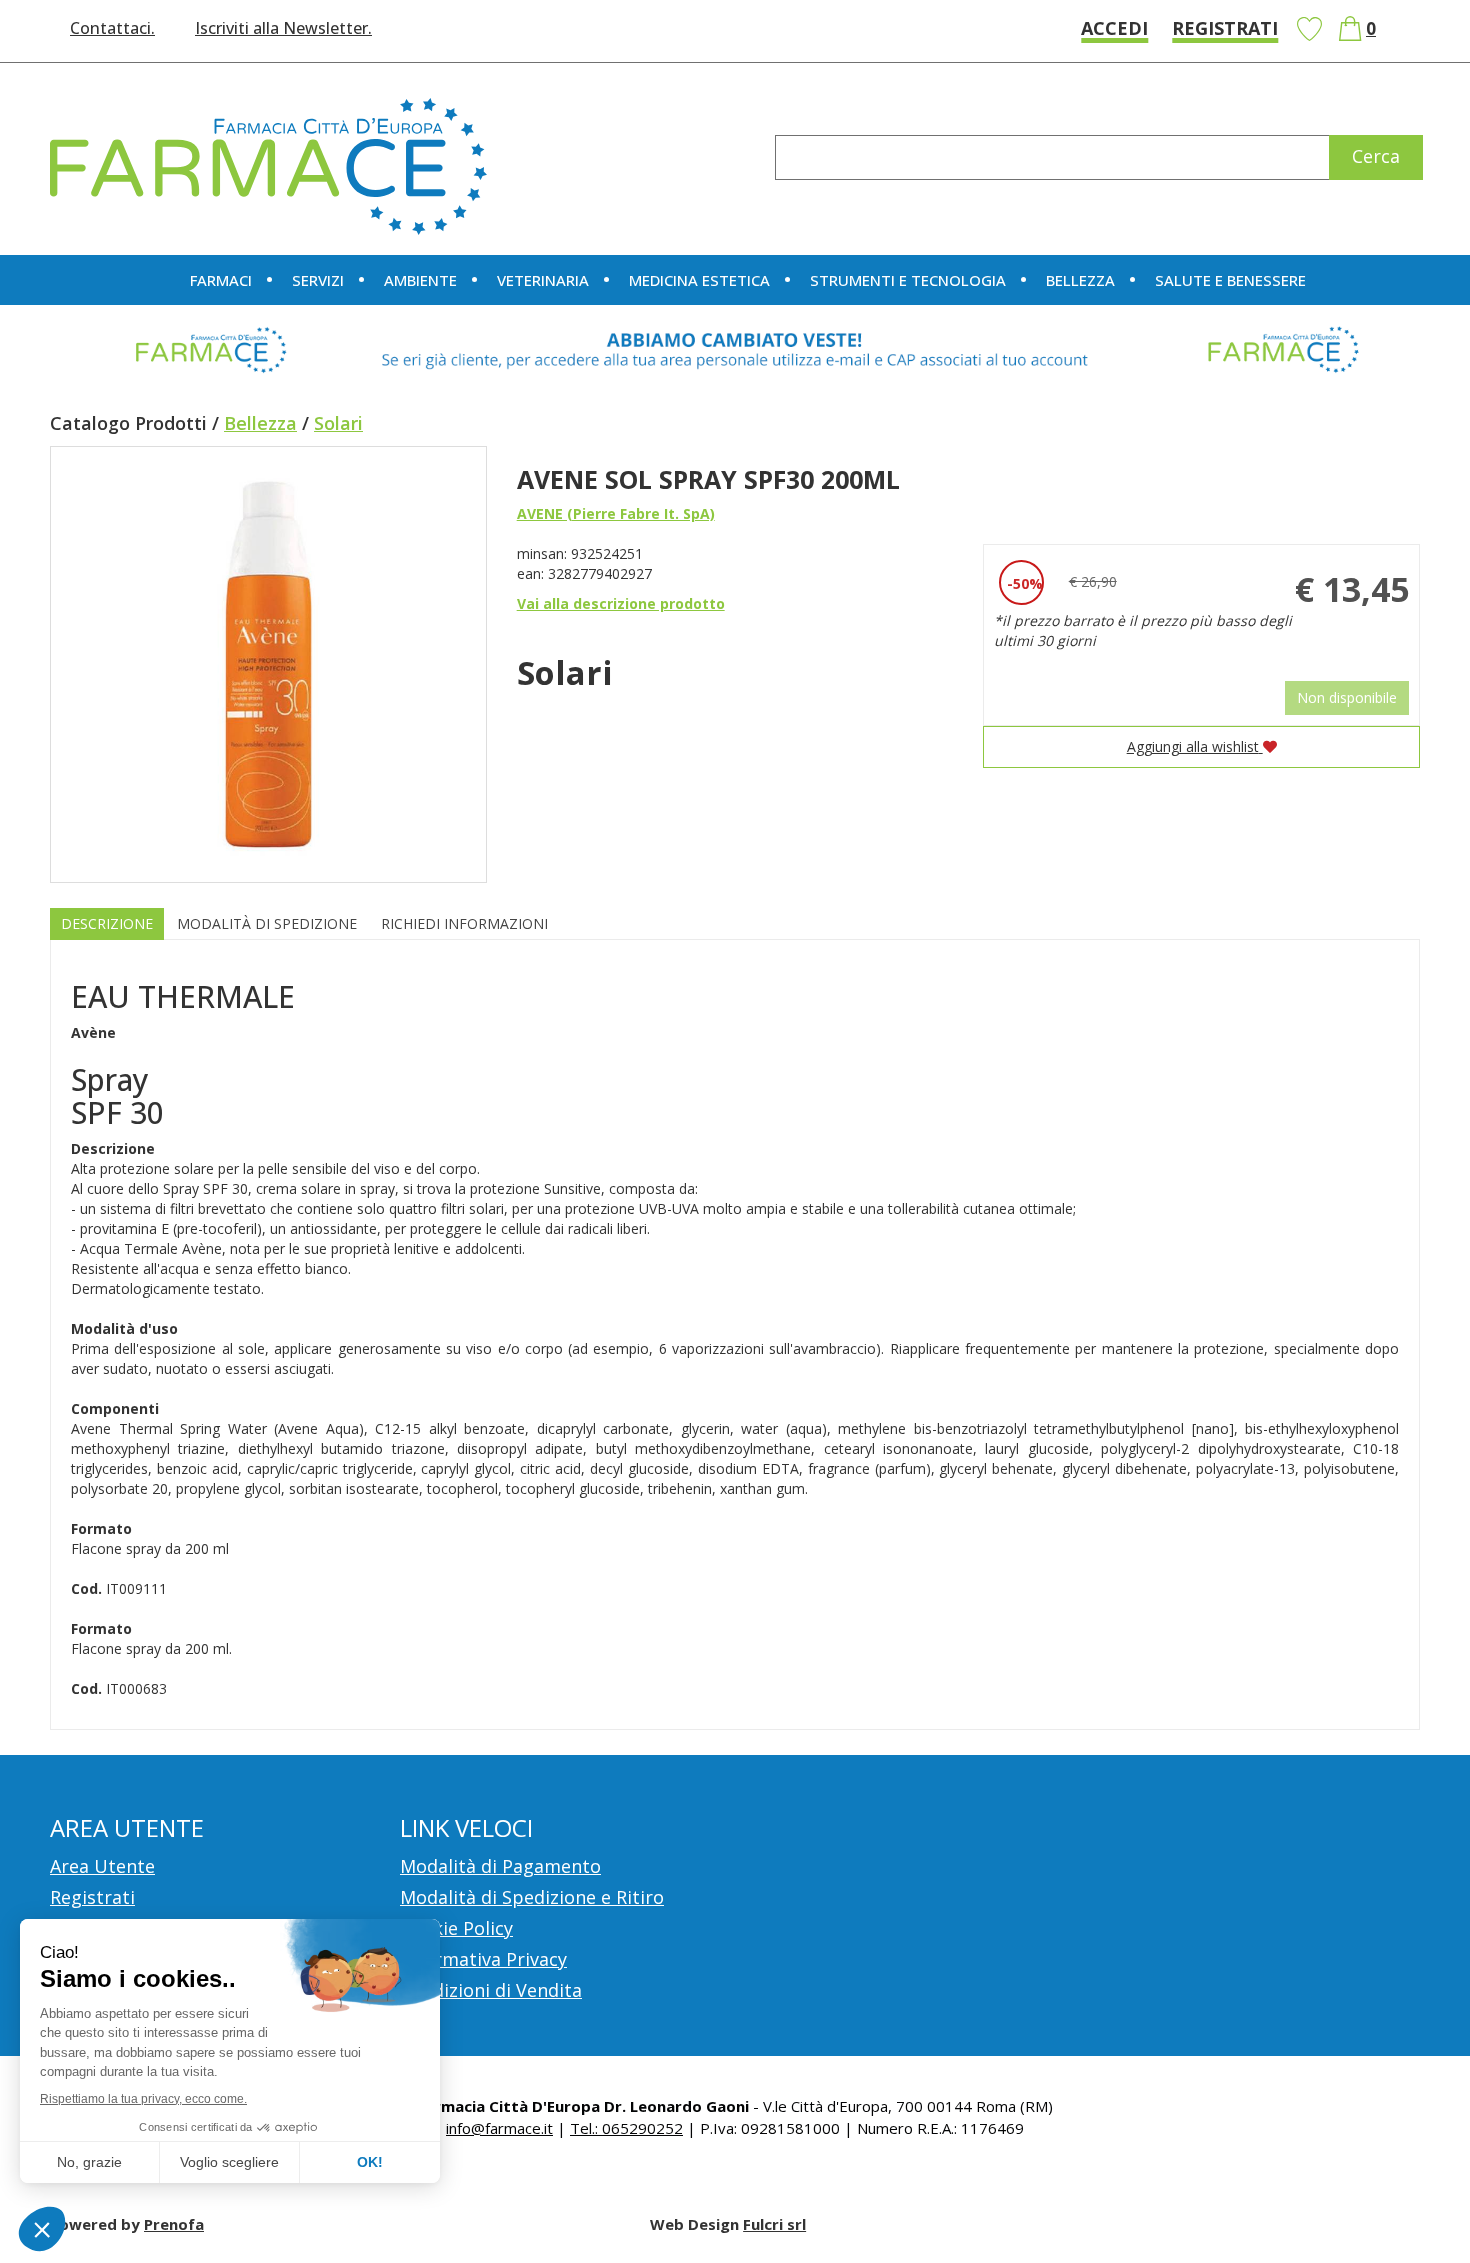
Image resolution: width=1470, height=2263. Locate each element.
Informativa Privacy (483, 1959)
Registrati (1225, 28)
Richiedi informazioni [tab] (464, 923)
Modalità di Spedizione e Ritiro (532, 1897)
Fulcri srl (774, 2224)
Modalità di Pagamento (500, 1866)
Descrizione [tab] (107, 923)
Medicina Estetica (699, 280)
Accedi (1114, 28)
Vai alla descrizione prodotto (621, 603)
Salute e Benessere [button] (1230, 280)
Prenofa (174, 2224)
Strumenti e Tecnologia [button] (908, 280)
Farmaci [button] (221, 280)
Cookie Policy (456, 1928)
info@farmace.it (499, 2128)
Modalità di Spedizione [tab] (267, 923)
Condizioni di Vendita (491, 1990)
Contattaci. (112, 28)
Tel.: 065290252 (626, 2128)
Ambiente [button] (420, 280)
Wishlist (1309, 29)
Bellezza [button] (1080, 280)
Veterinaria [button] (543, 280)
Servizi (318, 280)
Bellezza (260, 423)
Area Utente (102, 1866)
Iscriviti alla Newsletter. (283, 28)
